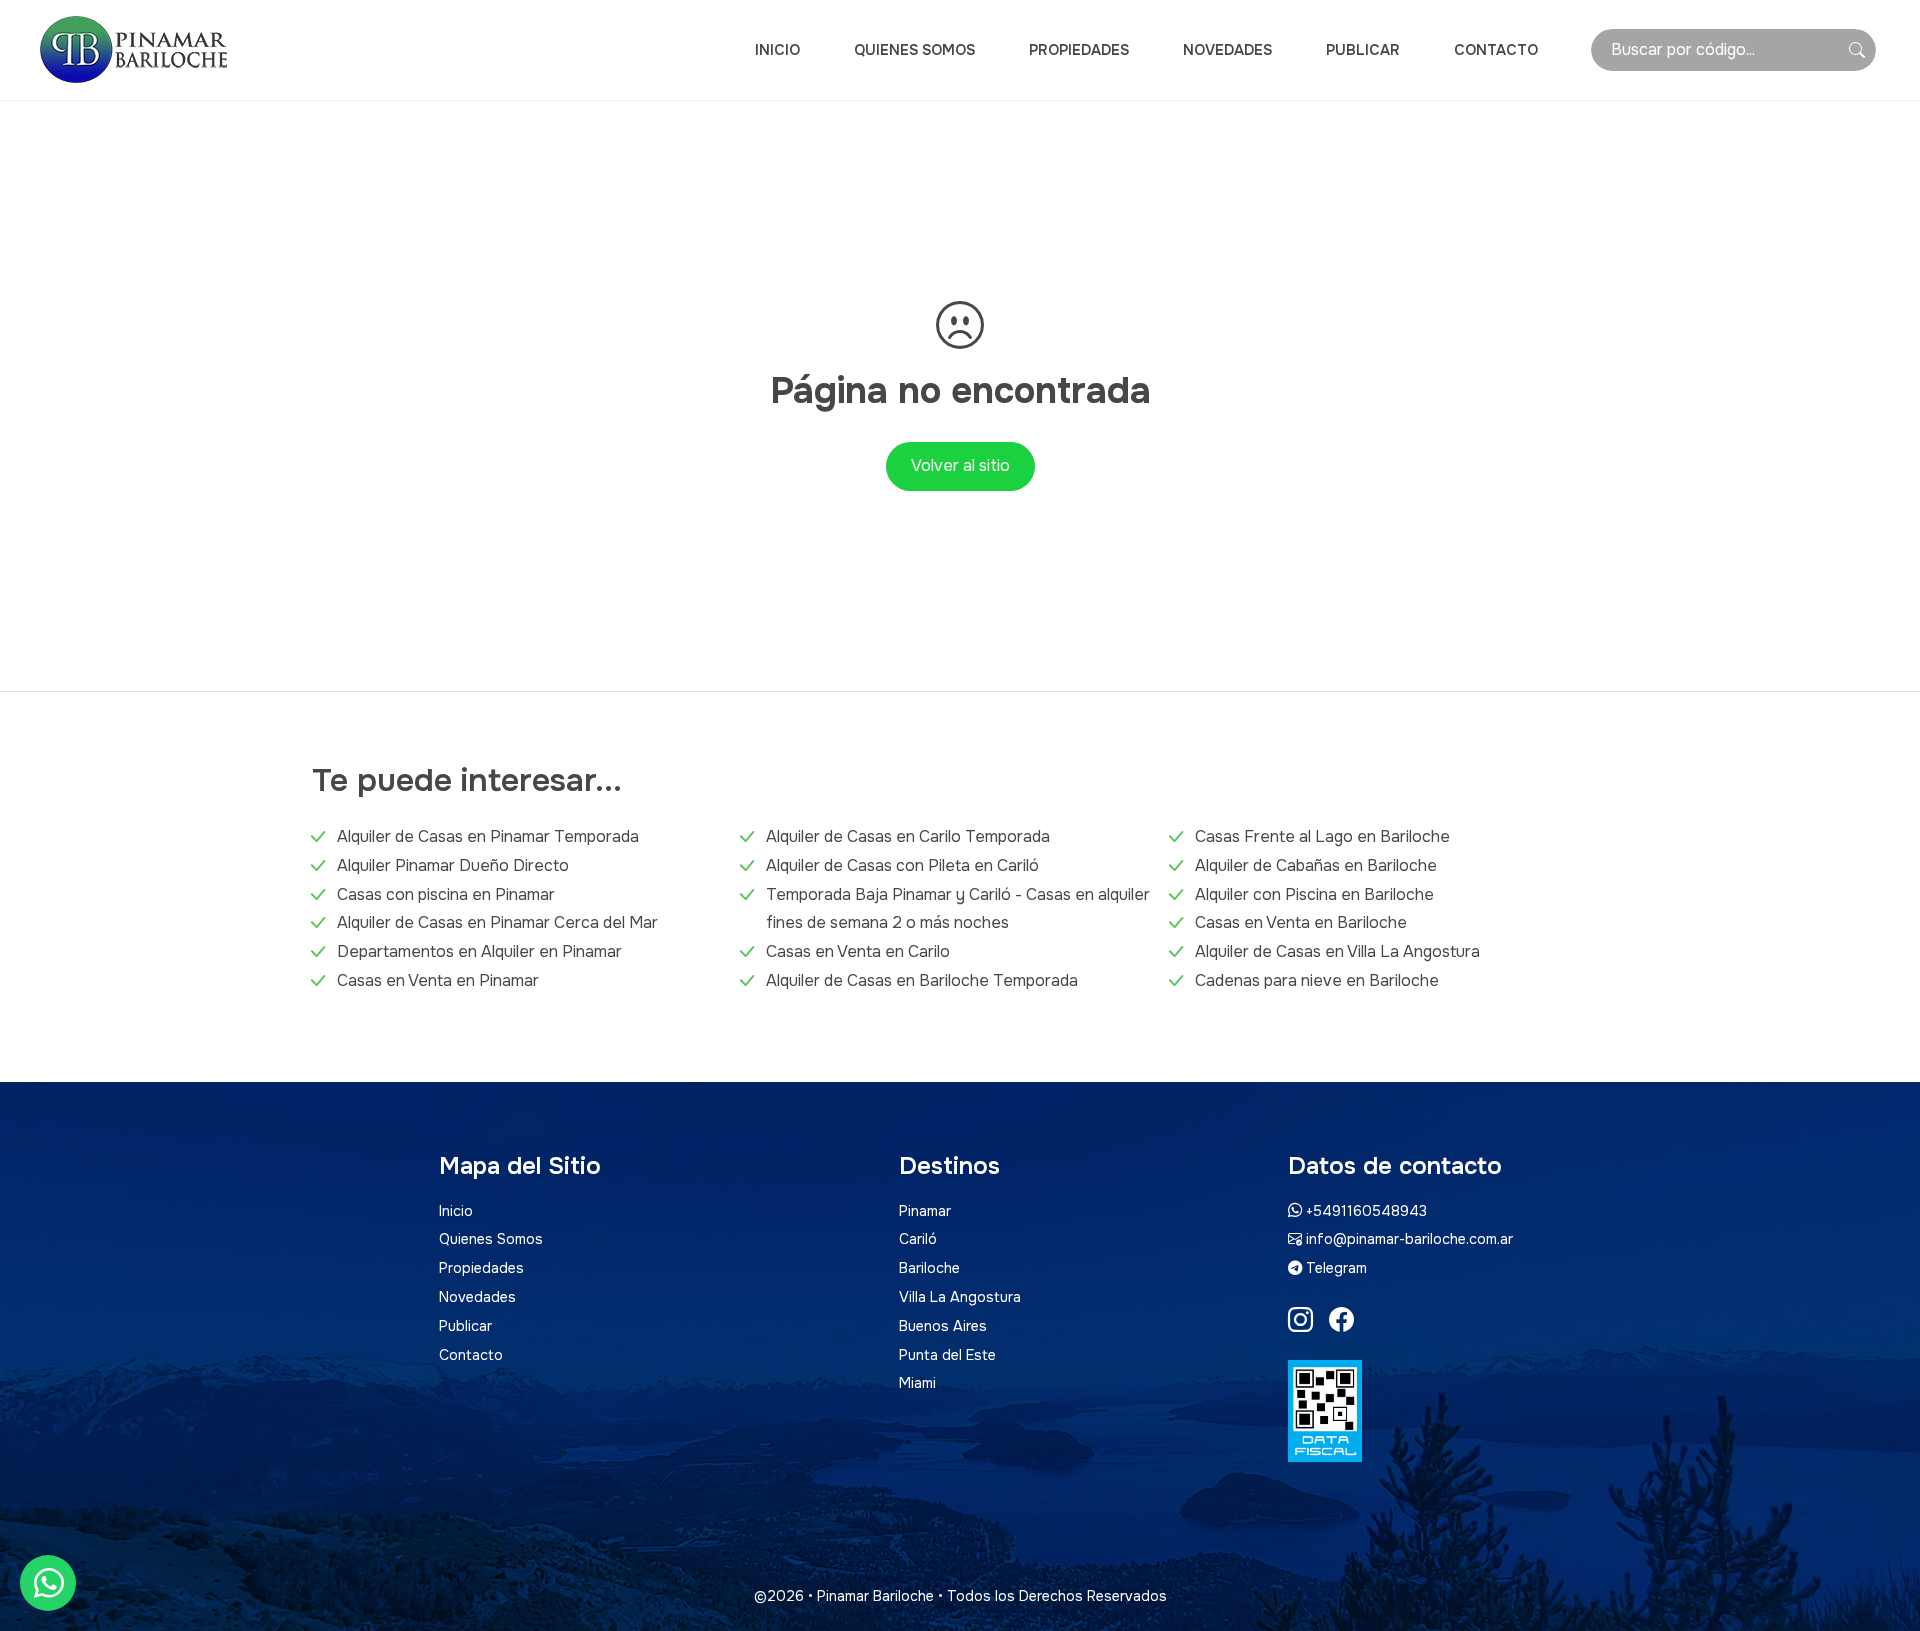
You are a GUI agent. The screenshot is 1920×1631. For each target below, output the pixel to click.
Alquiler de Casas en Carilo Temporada (908, 836)
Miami (917, 1383)
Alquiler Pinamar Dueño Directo (453, 865)
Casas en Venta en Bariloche (1301, 922)
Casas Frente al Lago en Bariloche (1322, 836)
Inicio (777, 50)
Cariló (918, 1239)
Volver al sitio (960, 465)
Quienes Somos (914, 50)
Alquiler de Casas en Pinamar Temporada (488, 836)
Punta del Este (947, 1355)
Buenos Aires (943, 1326)
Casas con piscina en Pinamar (446, 894)
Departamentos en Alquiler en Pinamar (479, 951)
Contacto (1496, 50)
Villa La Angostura (960, 1297)
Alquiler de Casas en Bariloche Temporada (922, 980)
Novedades (1227, 50)
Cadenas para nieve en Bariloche (1317, 980)
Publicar (1363, 50)
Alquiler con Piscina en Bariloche (1314, 894)
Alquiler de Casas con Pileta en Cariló (902, 865)
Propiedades (1079, 50)
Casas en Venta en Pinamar (438, 980)
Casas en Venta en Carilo (858, 951)
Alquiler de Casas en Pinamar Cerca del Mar (497, 922)
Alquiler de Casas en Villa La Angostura (1337, 951)
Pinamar (925, 1211)
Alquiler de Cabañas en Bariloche (1316, 865)
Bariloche (929, 1268)
